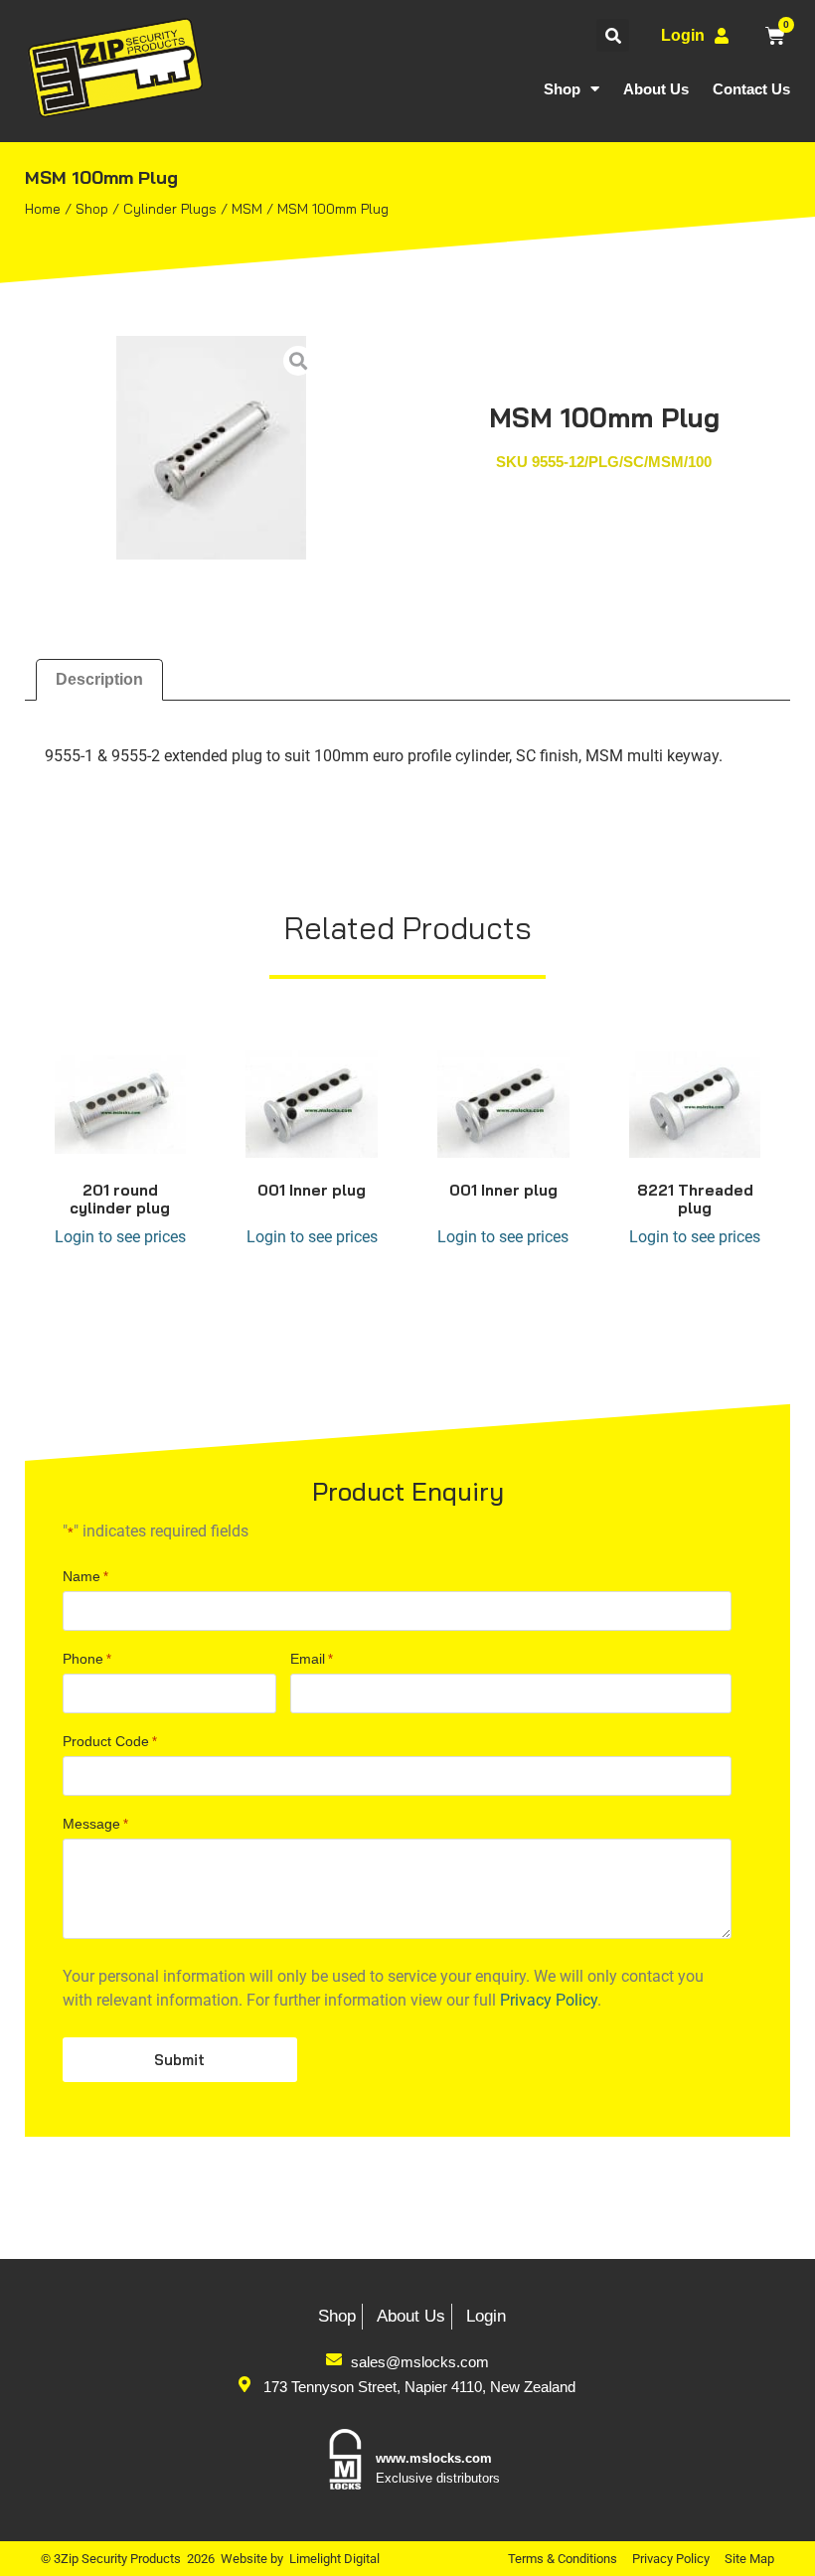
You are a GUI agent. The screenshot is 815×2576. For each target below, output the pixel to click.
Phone (87, 1659)
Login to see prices (120, 1237)
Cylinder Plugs (170, 209)
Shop (562, 89)
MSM (247, 209)
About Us (656, 89)
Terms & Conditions (563, 2559)
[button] (613, 35)
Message (95, 1824)
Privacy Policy (549, 2000)
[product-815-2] (211, 448)
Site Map (749, 2559)
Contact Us (751, 89)
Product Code (110, 1741)
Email (312, 1659)
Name (85, 1576)
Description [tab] (99, 679)
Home (43, 209)
